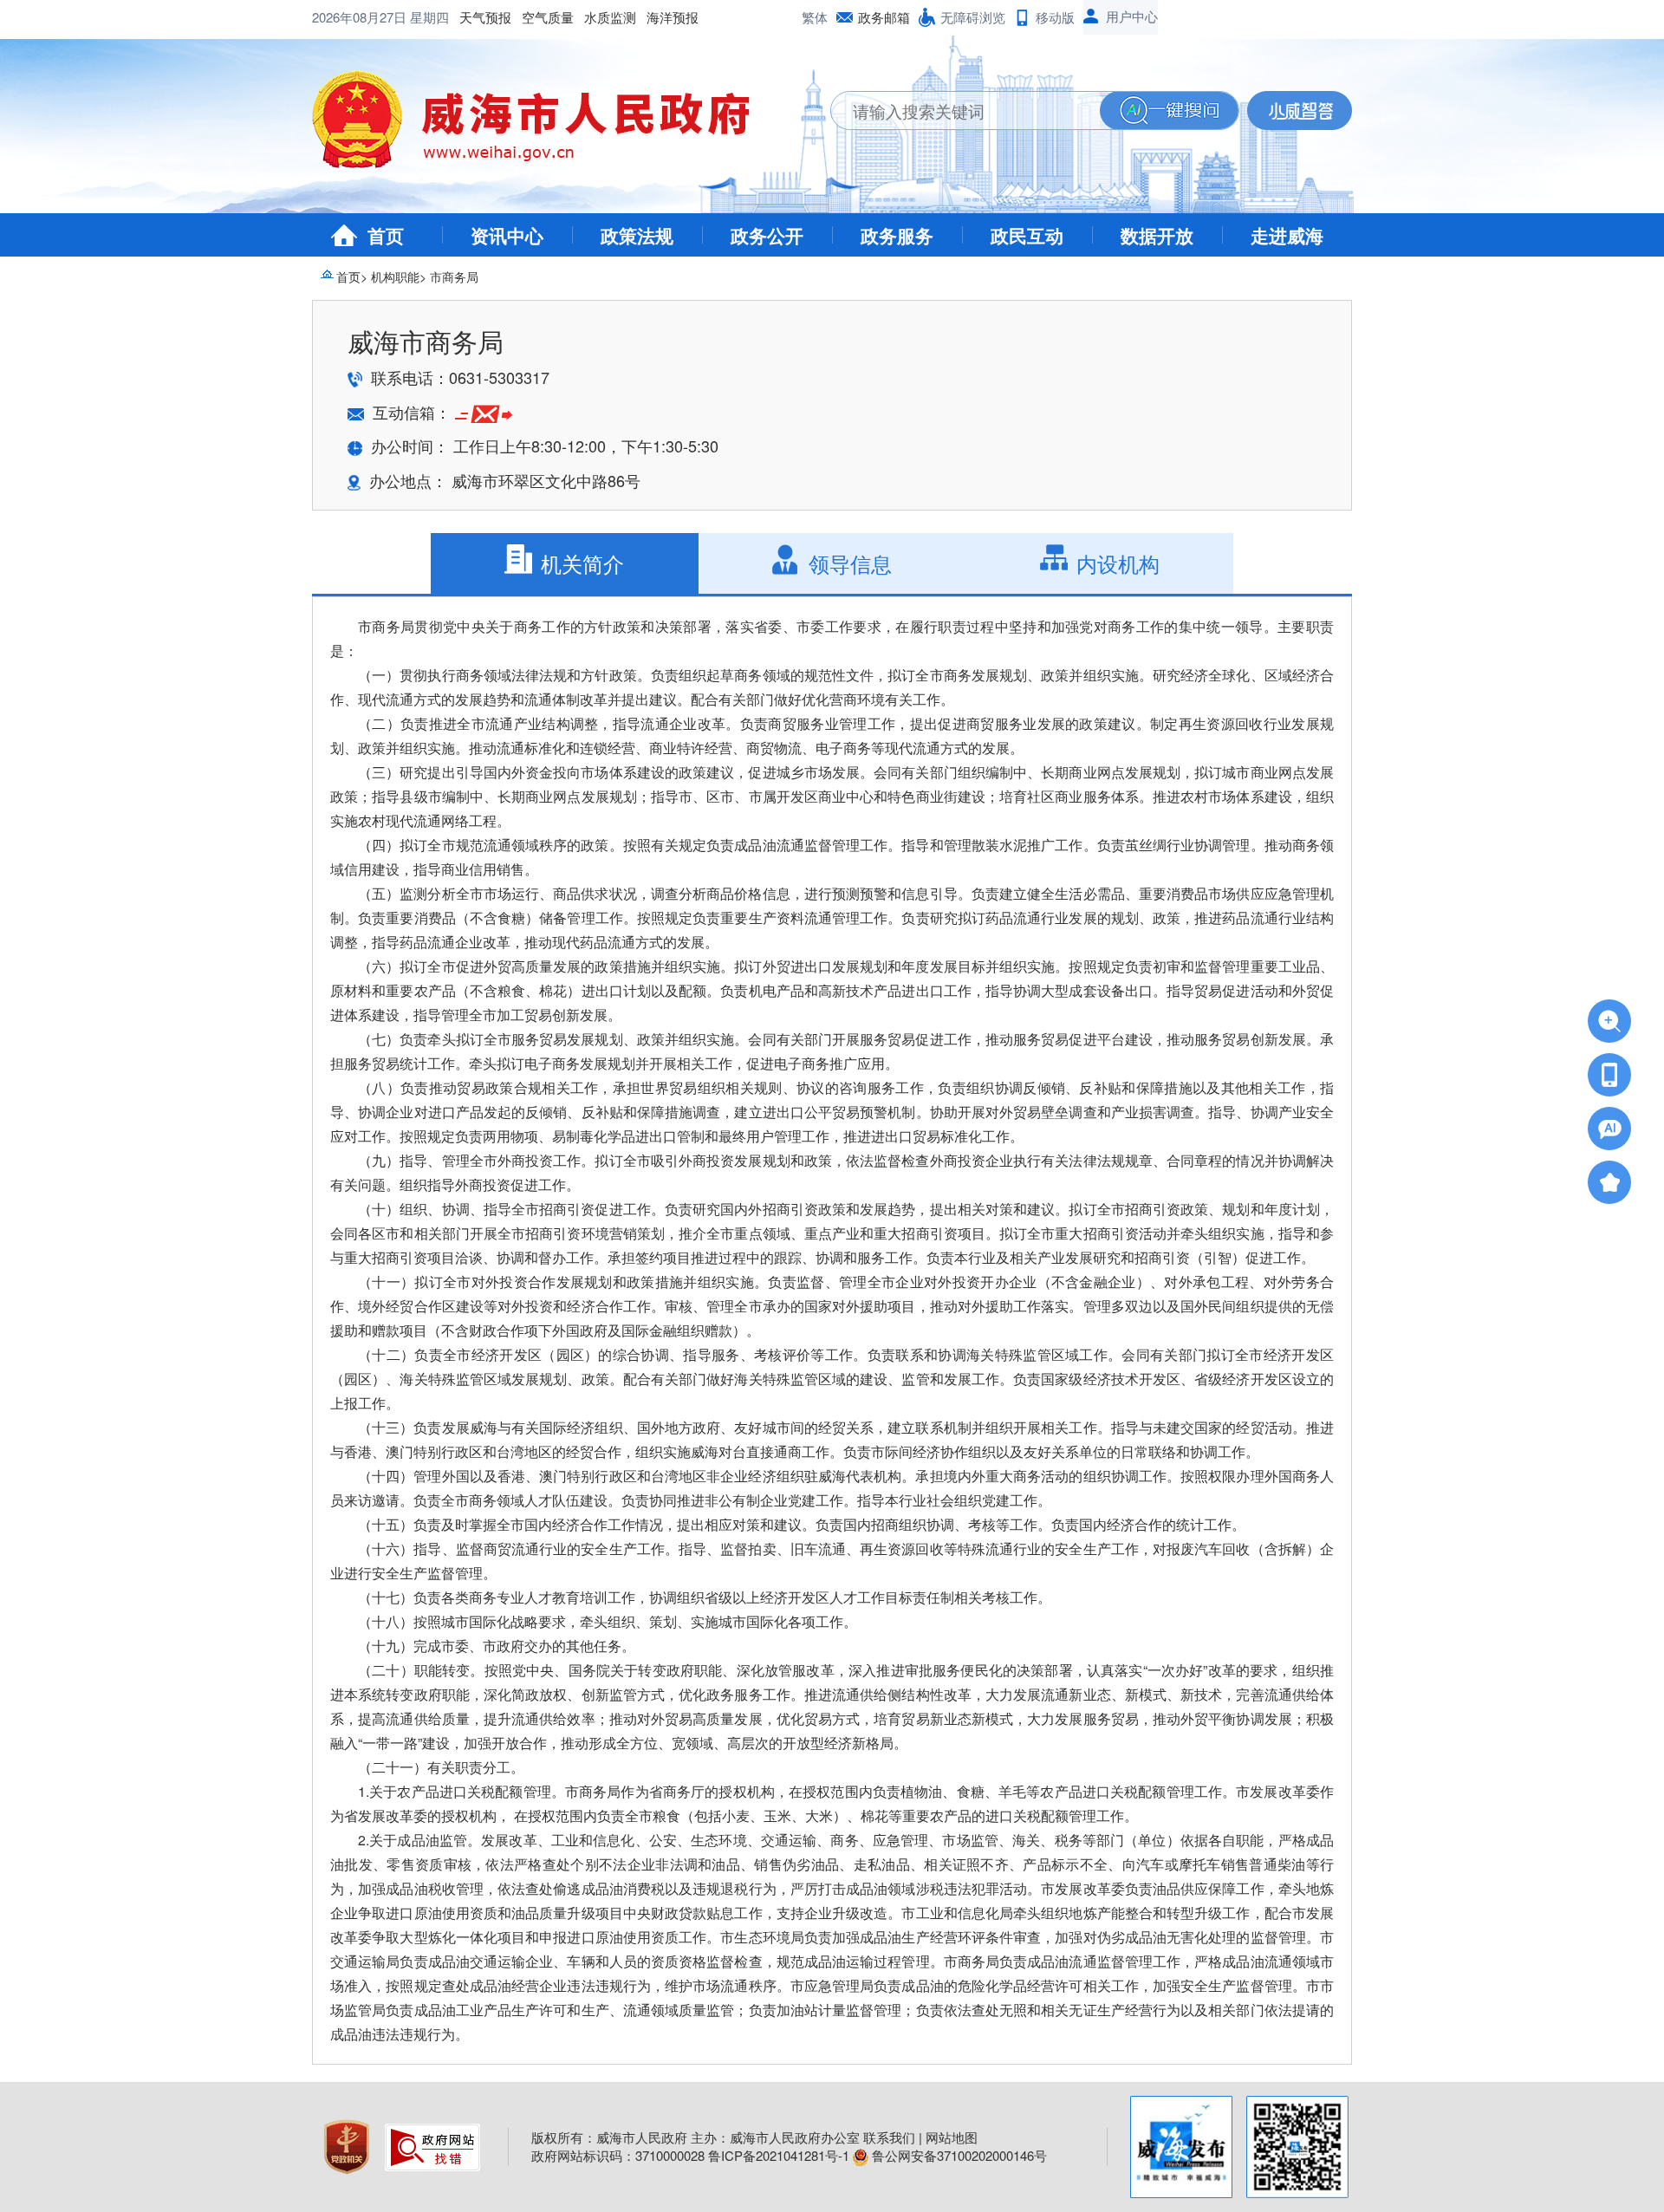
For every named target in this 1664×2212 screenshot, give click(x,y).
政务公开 (767, 235)
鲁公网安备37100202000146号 (958, 2155)
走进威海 (1287, 235)
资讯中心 (507, 235)
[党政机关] (348, 2145)
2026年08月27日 (361, 17)
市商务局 (454, 276)
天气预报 (485, 17)
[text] (965, 111)
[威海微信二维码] (1297, 2147)
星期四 (429, 17)
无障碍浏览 (973, 17)
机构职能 (395, 276)
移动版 (1055, 17)
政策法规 (637, 235)
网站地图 (952, 2137)
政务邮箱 (884, 17)
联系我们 (889, 2137)
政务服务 (897, 235)
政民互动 (1027, 235)
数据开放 (1157, 235)
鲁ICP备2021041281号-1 (779, 2155)
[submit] (1169, 111)
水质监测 (610, 17)
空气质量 (548, 17)
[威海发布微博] (1181, 2147)
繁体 (815, 17)
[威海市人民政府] (545, 126)
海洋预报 (673, 17)
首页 (386, 235)
